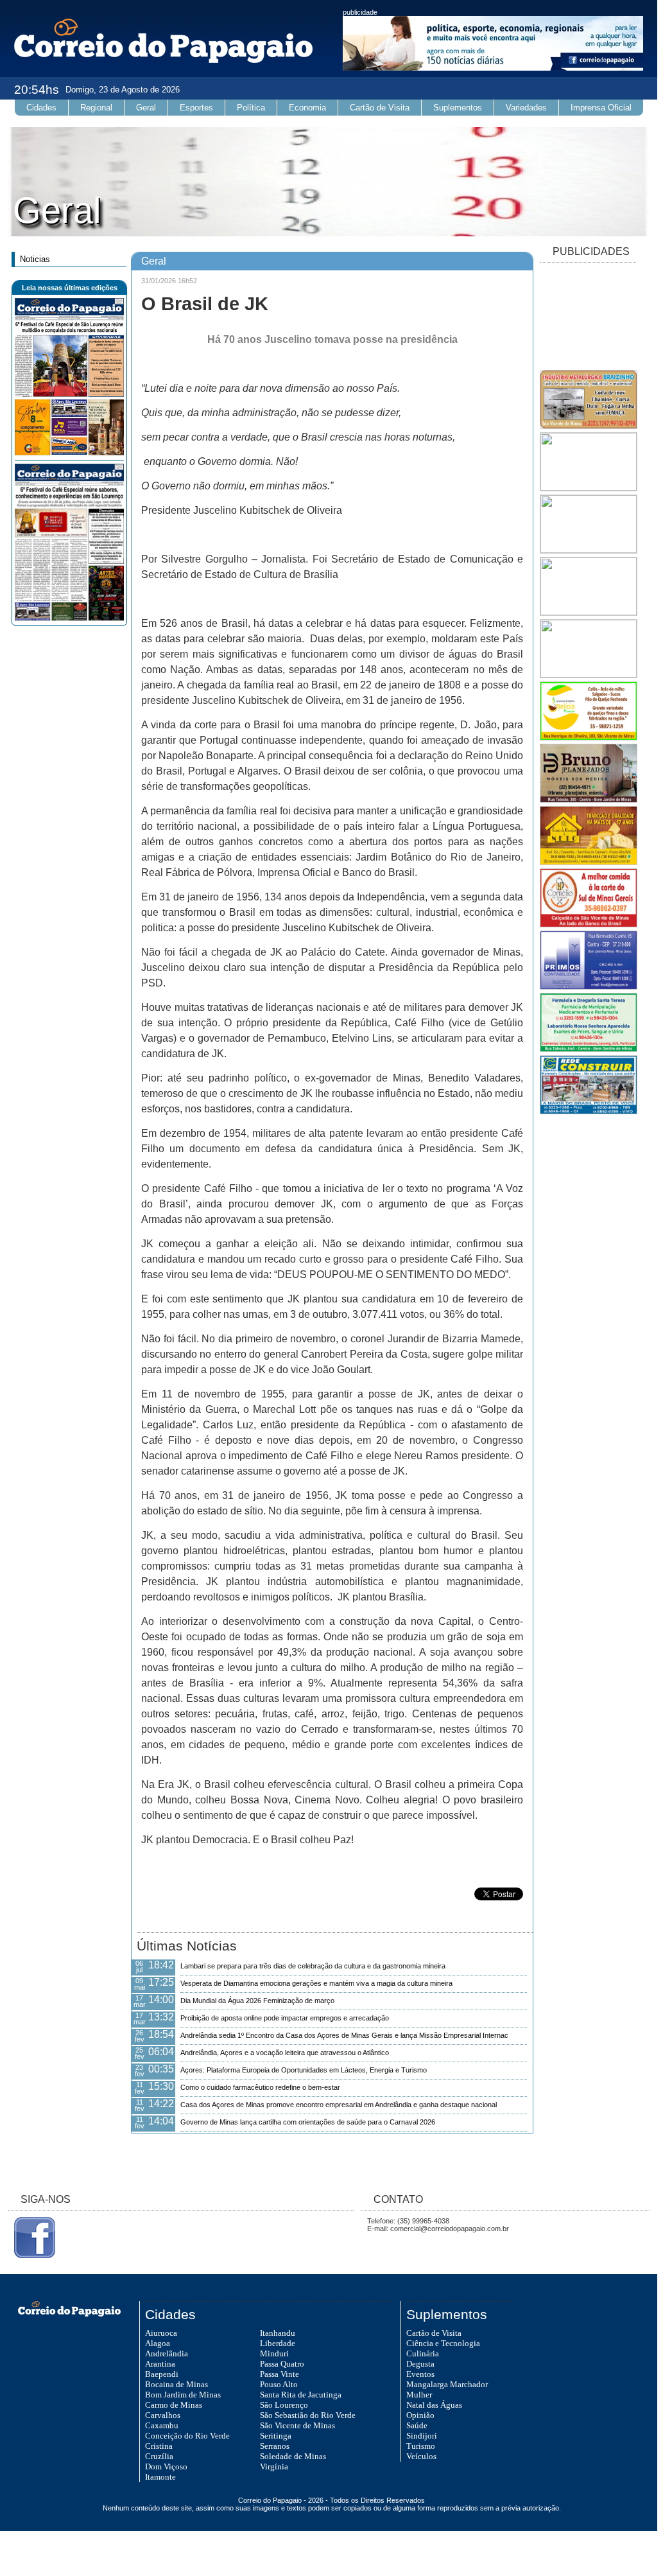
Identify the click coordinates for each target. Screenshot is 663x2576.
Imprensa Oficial (601, 108)
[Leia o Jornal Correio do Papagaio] (69, 453)
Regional (96, 108)
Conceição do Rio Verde (187, 2436)
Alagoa (158, 2343)
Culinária (423, 2353)
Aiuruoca (161, 2333)
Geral (146, 108)
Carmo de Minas (174, 2405)
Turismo (421, 2446)
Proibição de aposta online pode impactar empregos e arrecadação (285, 2018)
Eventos (420, 2374)
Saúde (417, 2425)
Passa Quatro (282, 2364)
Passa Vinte (280, 2374)
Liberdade (278, 2343)
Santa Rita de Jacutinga (301, 2395)
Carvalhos (163, 2415)
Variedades (526, 108)
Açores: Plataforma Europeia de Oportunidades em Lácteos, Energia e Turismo (304, 2070)
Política (251, 108)
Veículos (421, 2456)
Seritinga (276, 2436)
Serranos (275, 2446)
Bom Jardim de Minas (183, 2395)
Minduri (274, 2353)
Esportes (196, 108)
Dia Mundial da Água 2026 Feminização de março (257, 2001)
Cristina (159, 2446)
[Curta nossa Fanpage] (31, 2256)
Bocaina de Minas (177, 2384)
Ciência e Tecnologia (443, 2343)
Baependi (162, 2374)
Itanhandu (278, 2333)
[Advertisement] (588, 317)
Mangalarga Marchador (447, 2384)
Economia (307, 108)
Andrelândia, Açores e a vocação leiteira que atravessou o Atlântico (285, 2053)
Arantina (160, 2364)
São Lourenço (284, 2405)
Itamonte (160, 2477)
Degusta (420, 2364)
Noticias (35, 259)
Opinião (420, 2415)
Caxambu (162, 2425)
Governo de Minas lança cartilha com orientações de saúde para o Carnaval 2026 (308, 2122)
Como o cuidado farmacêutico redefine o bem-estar (260, 2087)
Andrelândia (167, 2353)
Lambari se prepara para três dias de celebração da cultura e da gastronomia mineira (313, 1966)
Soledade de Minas (293, 2456)
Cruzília (159, 2456)
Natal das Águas (434, 2405)
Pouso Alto (279, 2384)
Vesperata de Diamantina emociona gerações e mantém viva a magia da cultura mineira (316, 1983)
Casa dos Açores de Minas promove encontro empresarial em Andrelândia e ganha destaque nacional (339, 2105)
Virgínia (274, 2466)
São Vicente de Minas (297, 2425)
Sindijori (422, 2436)
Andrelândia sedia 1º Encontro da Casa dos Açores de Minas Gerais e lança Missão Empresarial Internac (344, 2035)
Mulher (419, 2395)
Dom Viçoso (166, 2466)
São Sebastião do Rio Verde (308, 2415)
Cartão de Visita (380, 108)
